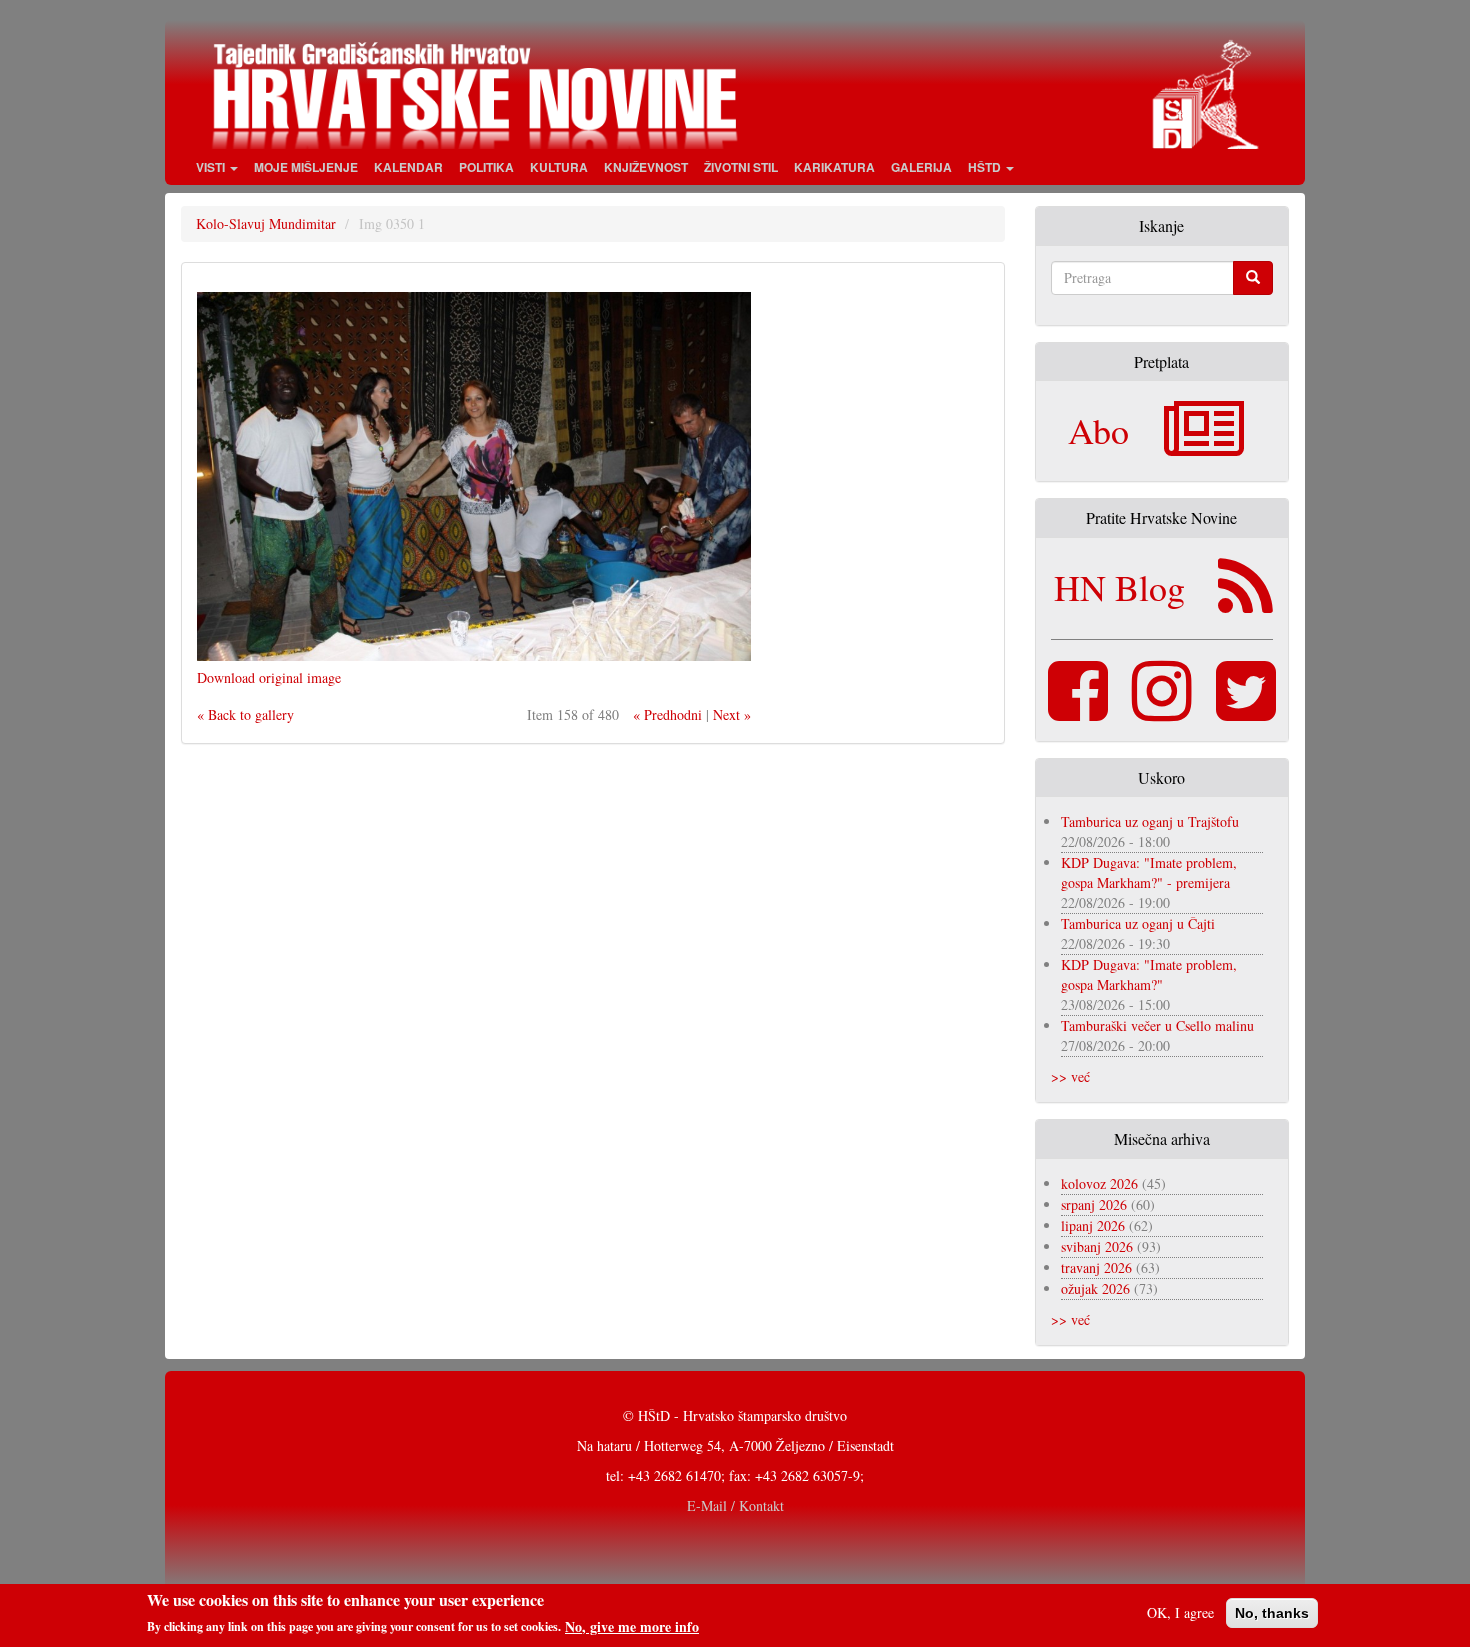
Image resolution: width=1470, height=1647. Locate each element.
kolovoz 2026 (1099, 1183)
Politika (486, 167)
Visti (212, 167)
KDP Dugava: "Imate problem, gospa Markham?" (1149, 974)
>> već (1070, 1076)
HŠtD (986, 167)
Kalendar (408, 167)
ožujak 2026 (1095, 1288)
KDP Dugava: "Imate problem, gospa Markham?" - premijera (1149, 872)
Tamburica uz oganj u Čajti (1138, 923)
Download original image (269, 677)
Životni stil (741, 167)
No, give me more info (632, 1626)
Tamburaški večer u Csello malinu (1157, 1025)
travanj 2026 (1096, 1267)
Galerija (921, 167)
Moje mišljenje (306, 167)
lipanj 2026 (1093, 1225)
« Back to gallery (245, 714)
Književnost (646, 167)
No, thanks (1272, 1613)
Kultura (559, 167)
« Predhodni (667, 714)
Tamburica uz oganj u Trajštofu (1150, 821)
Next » (732, 714)
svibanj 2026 (1097, 1246)
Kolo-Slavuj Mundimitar (266, 223)
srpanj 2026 (1094, 1204)
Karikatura (834, 167)
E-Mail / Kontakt (735, 1505)
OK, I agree (1180, 1612)
